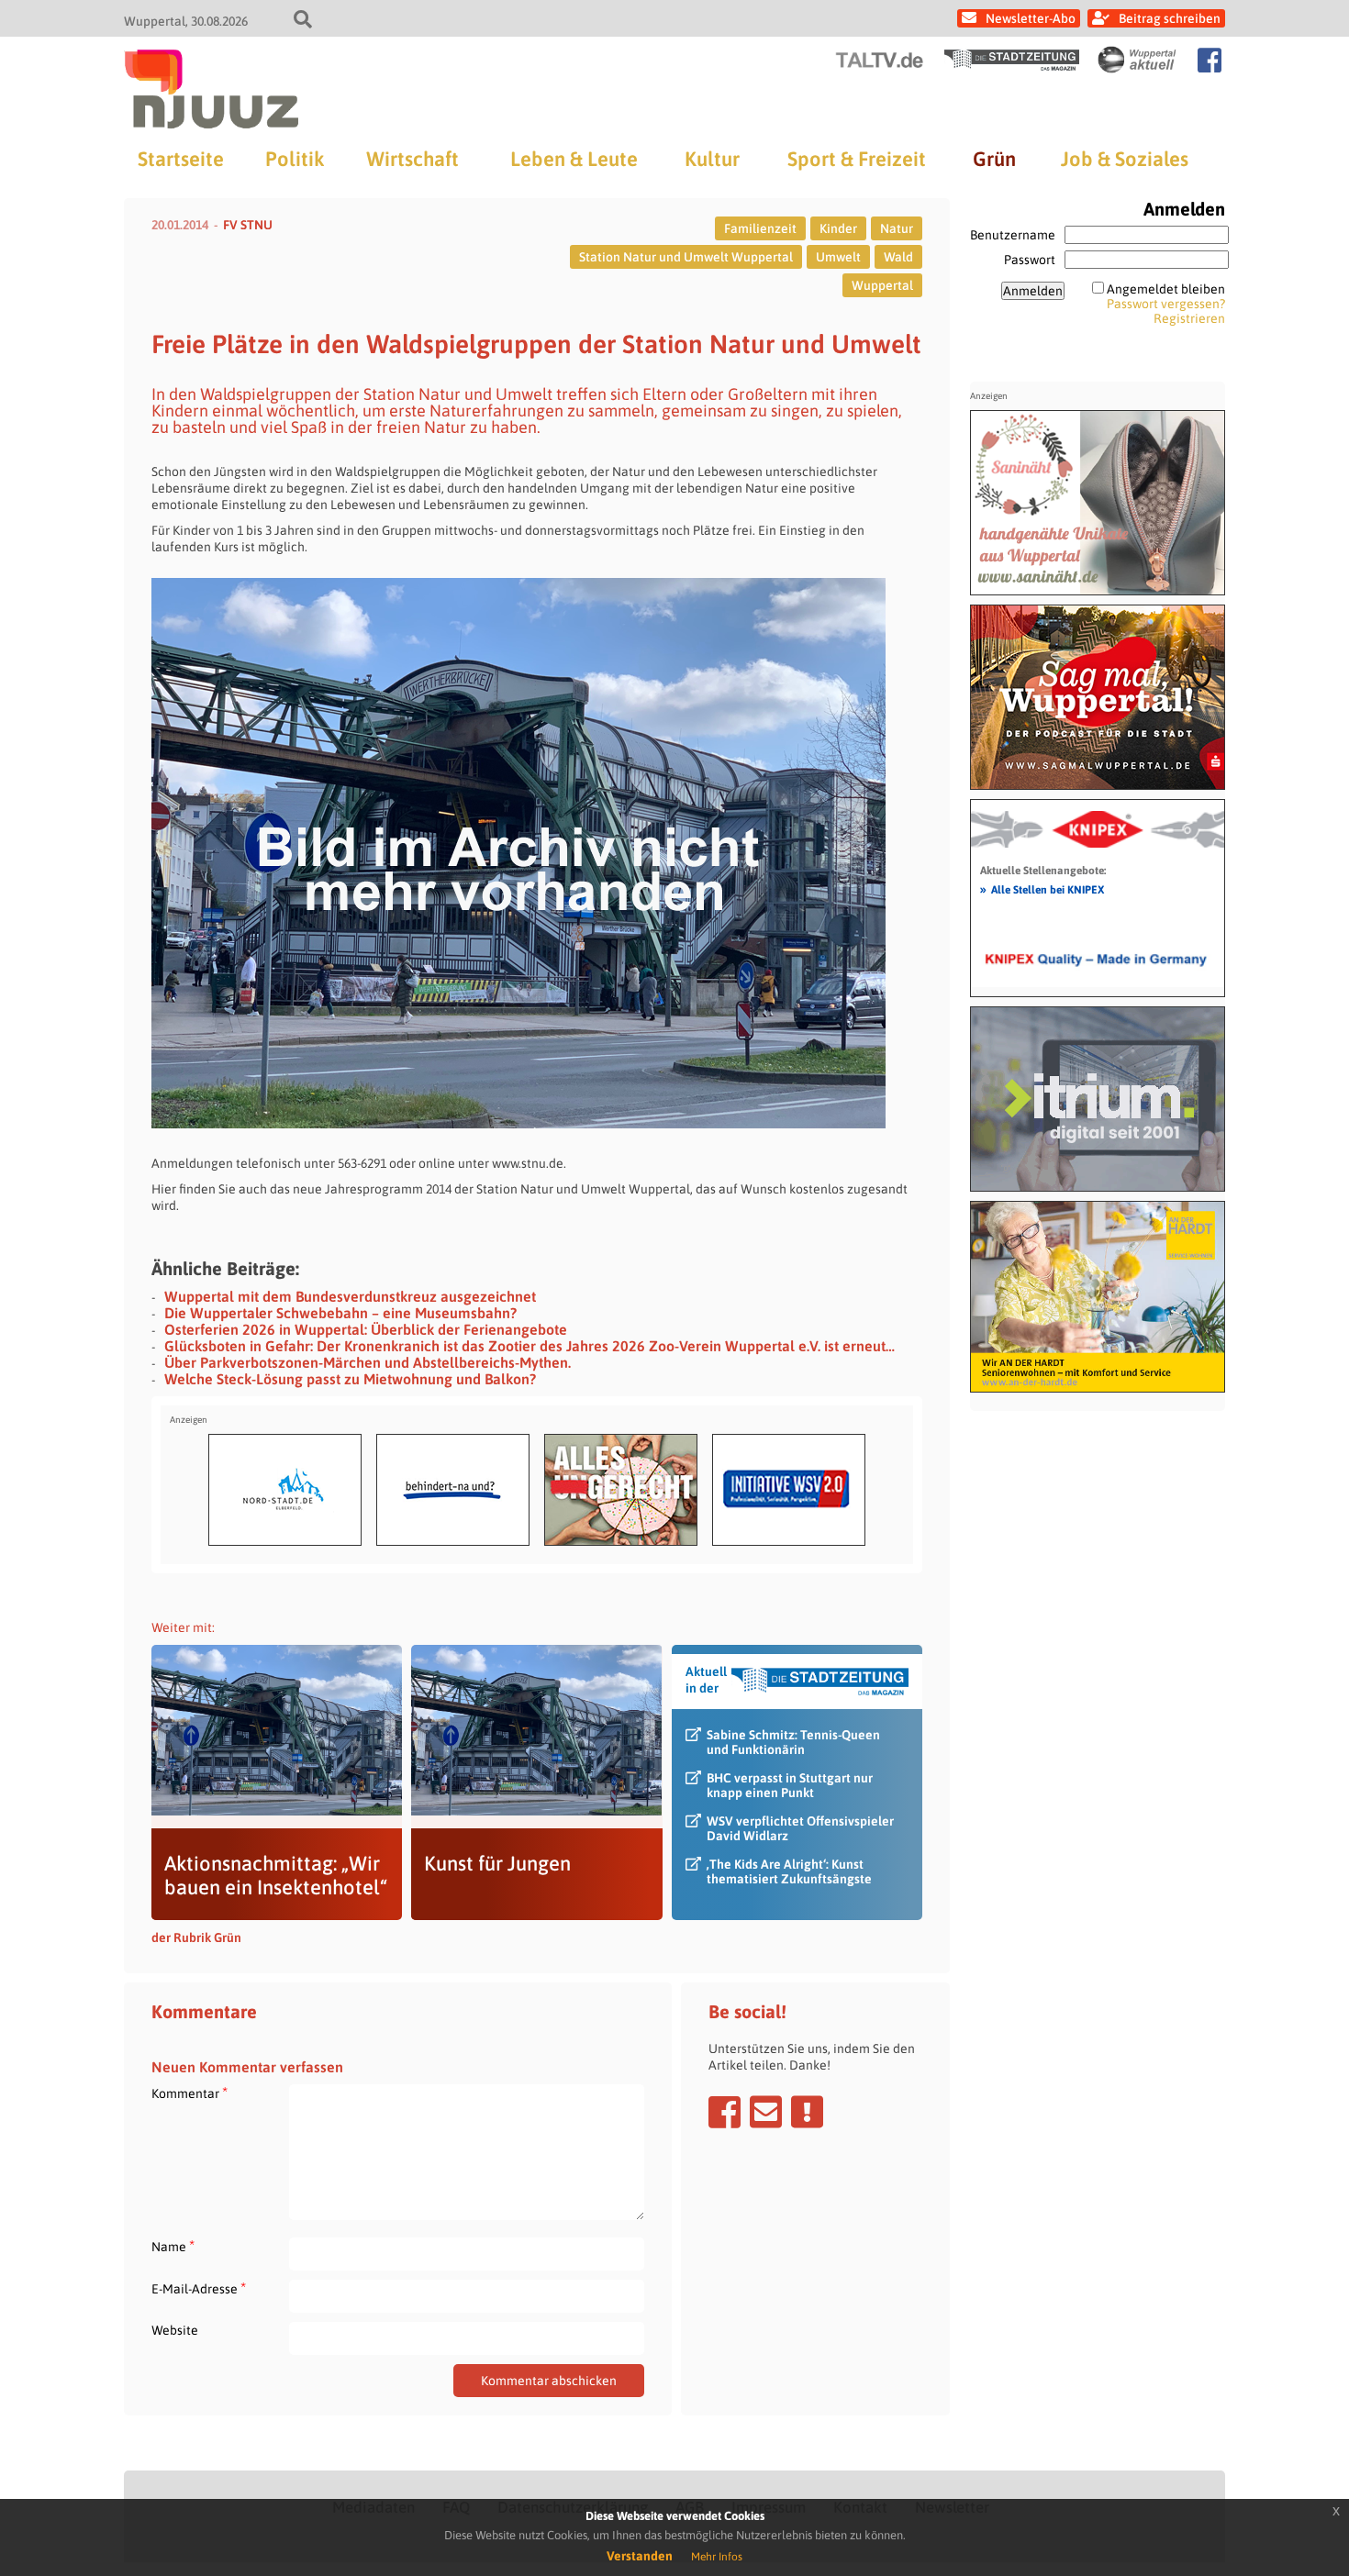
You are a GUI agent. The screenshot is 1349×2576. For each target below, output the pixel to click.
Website (175, 2330)
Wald (898, 257)
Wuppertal (882, 285)
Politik (295, 159)
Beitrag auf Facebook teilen (725, 2112)
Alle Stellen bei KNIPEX (1042, 889)
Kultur (712, 159)
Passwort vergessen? (1166, 304)
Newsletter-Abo (1031, 18)
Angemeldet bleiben (1166, 289)
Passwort (1030, 260)
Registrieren (1189, 318)
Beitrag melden (807, 2112)
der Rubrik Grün (196, 1938)
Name (173, 2246)
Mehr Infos (717, 2557)
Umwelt (838, 257)
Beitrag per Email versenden (766, 2112)
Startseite (181, 159)
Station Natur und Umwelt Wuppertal (686, 257)
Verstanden (640, 2556)
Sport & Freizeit (857, 159)
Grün (994, 159)
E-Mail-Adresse (199, 2288)
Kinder (838, 228)
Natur (897, 228)
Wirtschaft (413, 159)
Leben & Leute (574, 159)
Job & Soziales (1125, 159)
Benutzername (1013, 235)
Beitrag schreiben (1170, 18)
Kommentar (190, 2093)
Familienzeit (760, 228)
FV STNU (248, 225)
